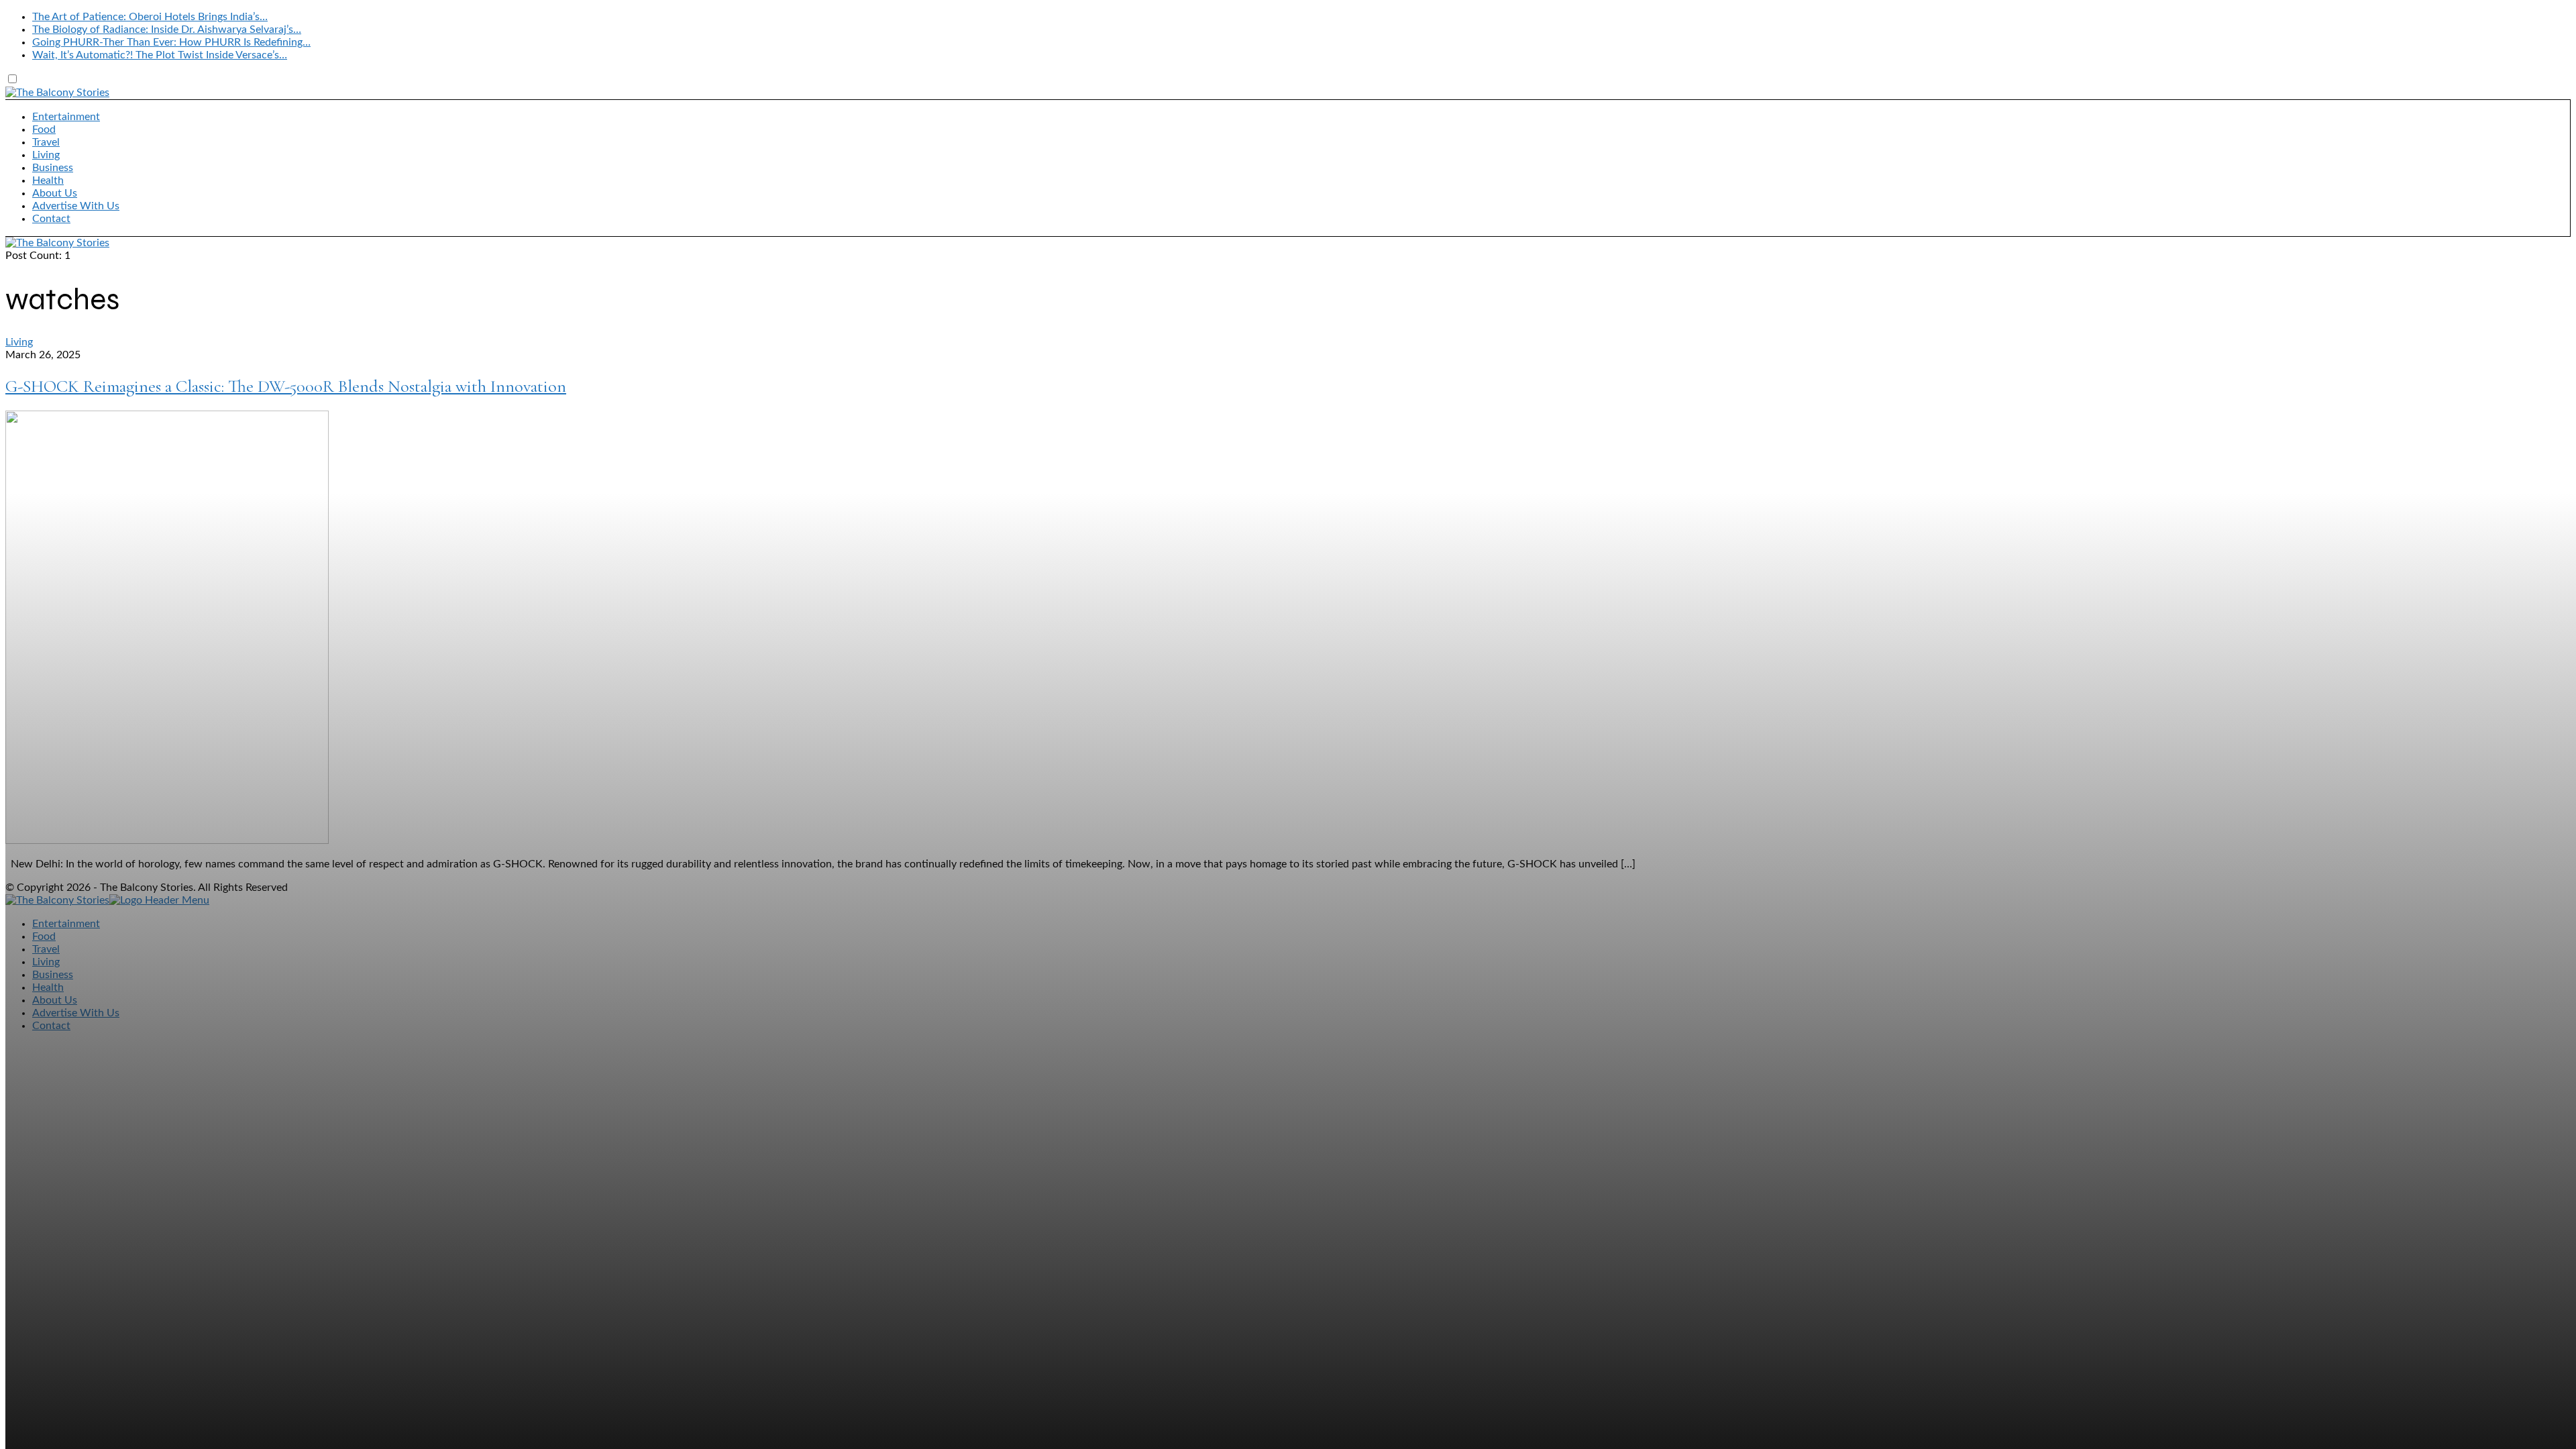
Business (53, 168)
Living (46, 155)
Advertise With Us (76, 206)
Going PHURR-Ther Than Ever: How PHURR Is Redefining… (171, 42)
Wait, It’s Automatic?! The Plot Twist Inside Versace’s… (160, 55)
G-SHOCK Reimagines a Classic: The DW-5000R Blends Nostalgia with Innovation (286, 386)
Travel (46, 142)
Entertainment (66, 117)
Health (48, 180)
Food (44, 129)
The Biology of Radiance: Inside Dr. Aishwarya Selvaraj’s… (167, 30)
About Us (55, 193)
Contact (51, 219)
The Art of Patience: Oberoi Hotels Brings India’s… (150, 17)
